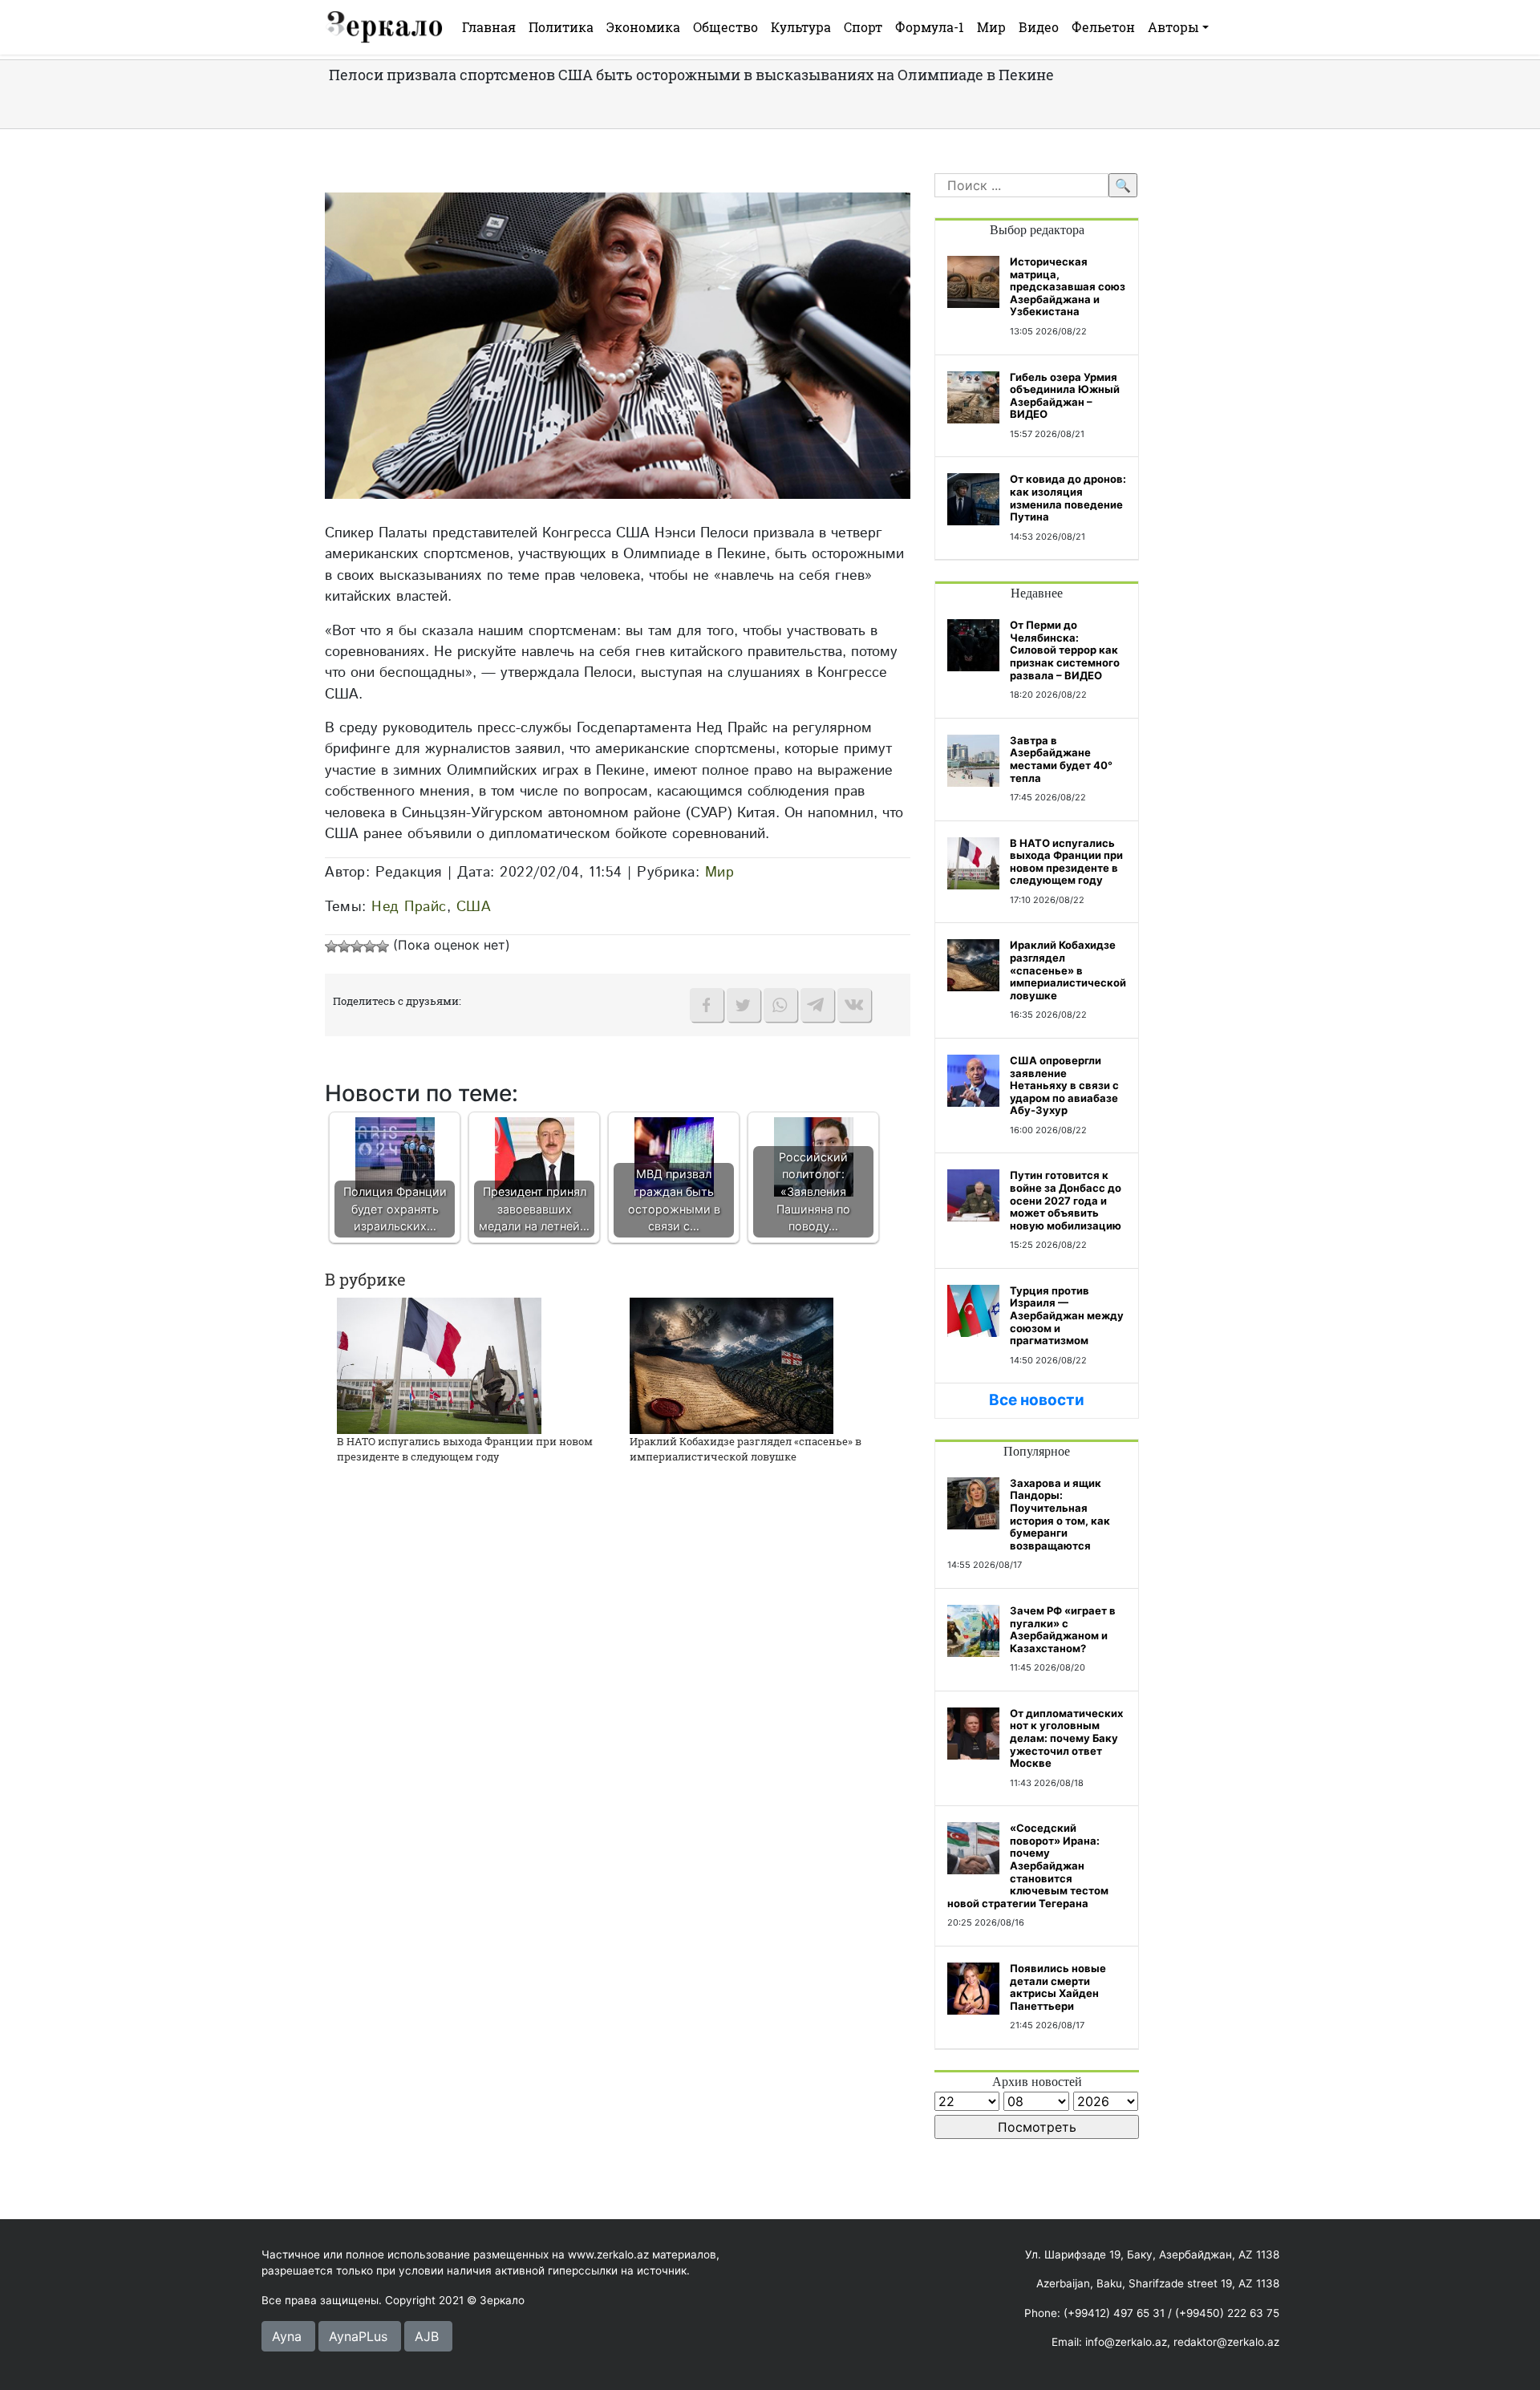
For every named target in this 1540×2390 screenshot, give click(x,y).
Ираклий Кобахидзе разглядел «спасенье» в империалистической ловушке (746, 1449)
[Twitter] (744, 1005)
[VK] (854, 1005)
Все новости (1037, 1400)
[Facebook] (707, 1005)
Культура (801, 27)
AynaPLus (358, 2336)
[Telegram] (817, 1005)
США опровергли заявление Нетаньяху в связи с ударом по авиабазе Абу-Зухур (1064, 1085)
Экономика (643, 27)
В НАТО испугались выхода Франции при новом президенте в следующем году (465, 1449)
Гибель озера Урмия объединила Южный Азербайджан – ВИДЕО (1065, 396)
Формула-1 (930, 27)
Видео (1039, 27)
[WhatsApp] (780, 1005)
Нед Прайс (409, 907)
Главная (489, 27)
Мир (991, 27)
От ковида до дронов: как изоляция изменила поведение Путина (1068, 498)
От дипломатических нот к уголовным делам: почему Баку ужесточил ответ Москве (1066, 1738)
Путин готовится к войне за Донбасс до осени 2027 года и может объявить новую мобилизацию (1066, 1200)
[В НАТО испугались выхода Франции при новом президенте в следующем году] (439, 1364)
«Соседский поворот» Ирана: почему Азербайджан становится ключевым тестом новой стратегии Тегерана (1028, 1865)
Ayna (287, 2336)
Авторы (1173, 27)
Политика (561, 27)
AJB (427, 2336)
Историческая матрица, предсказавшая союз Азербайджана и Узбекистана (1068, 286)
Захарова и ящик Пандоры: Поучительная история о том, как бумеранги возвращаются (1060, 1514)
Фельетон (1103, 27)
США (474, 907)
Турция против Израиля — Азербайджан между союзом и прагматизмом (1067, 1315)
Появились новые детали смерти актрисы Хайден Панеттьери (1058, 1987)
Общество (725, 27)
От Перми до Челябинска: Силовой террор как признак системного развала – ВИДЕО (1065, 650)
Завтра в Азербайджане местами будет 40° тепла (1061, 759)
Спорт (863, 27)
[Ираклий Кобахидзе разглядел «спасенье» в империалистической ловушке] (731, 1364)
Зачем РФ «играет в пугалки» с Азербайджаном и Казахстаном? (1063, 1629)
